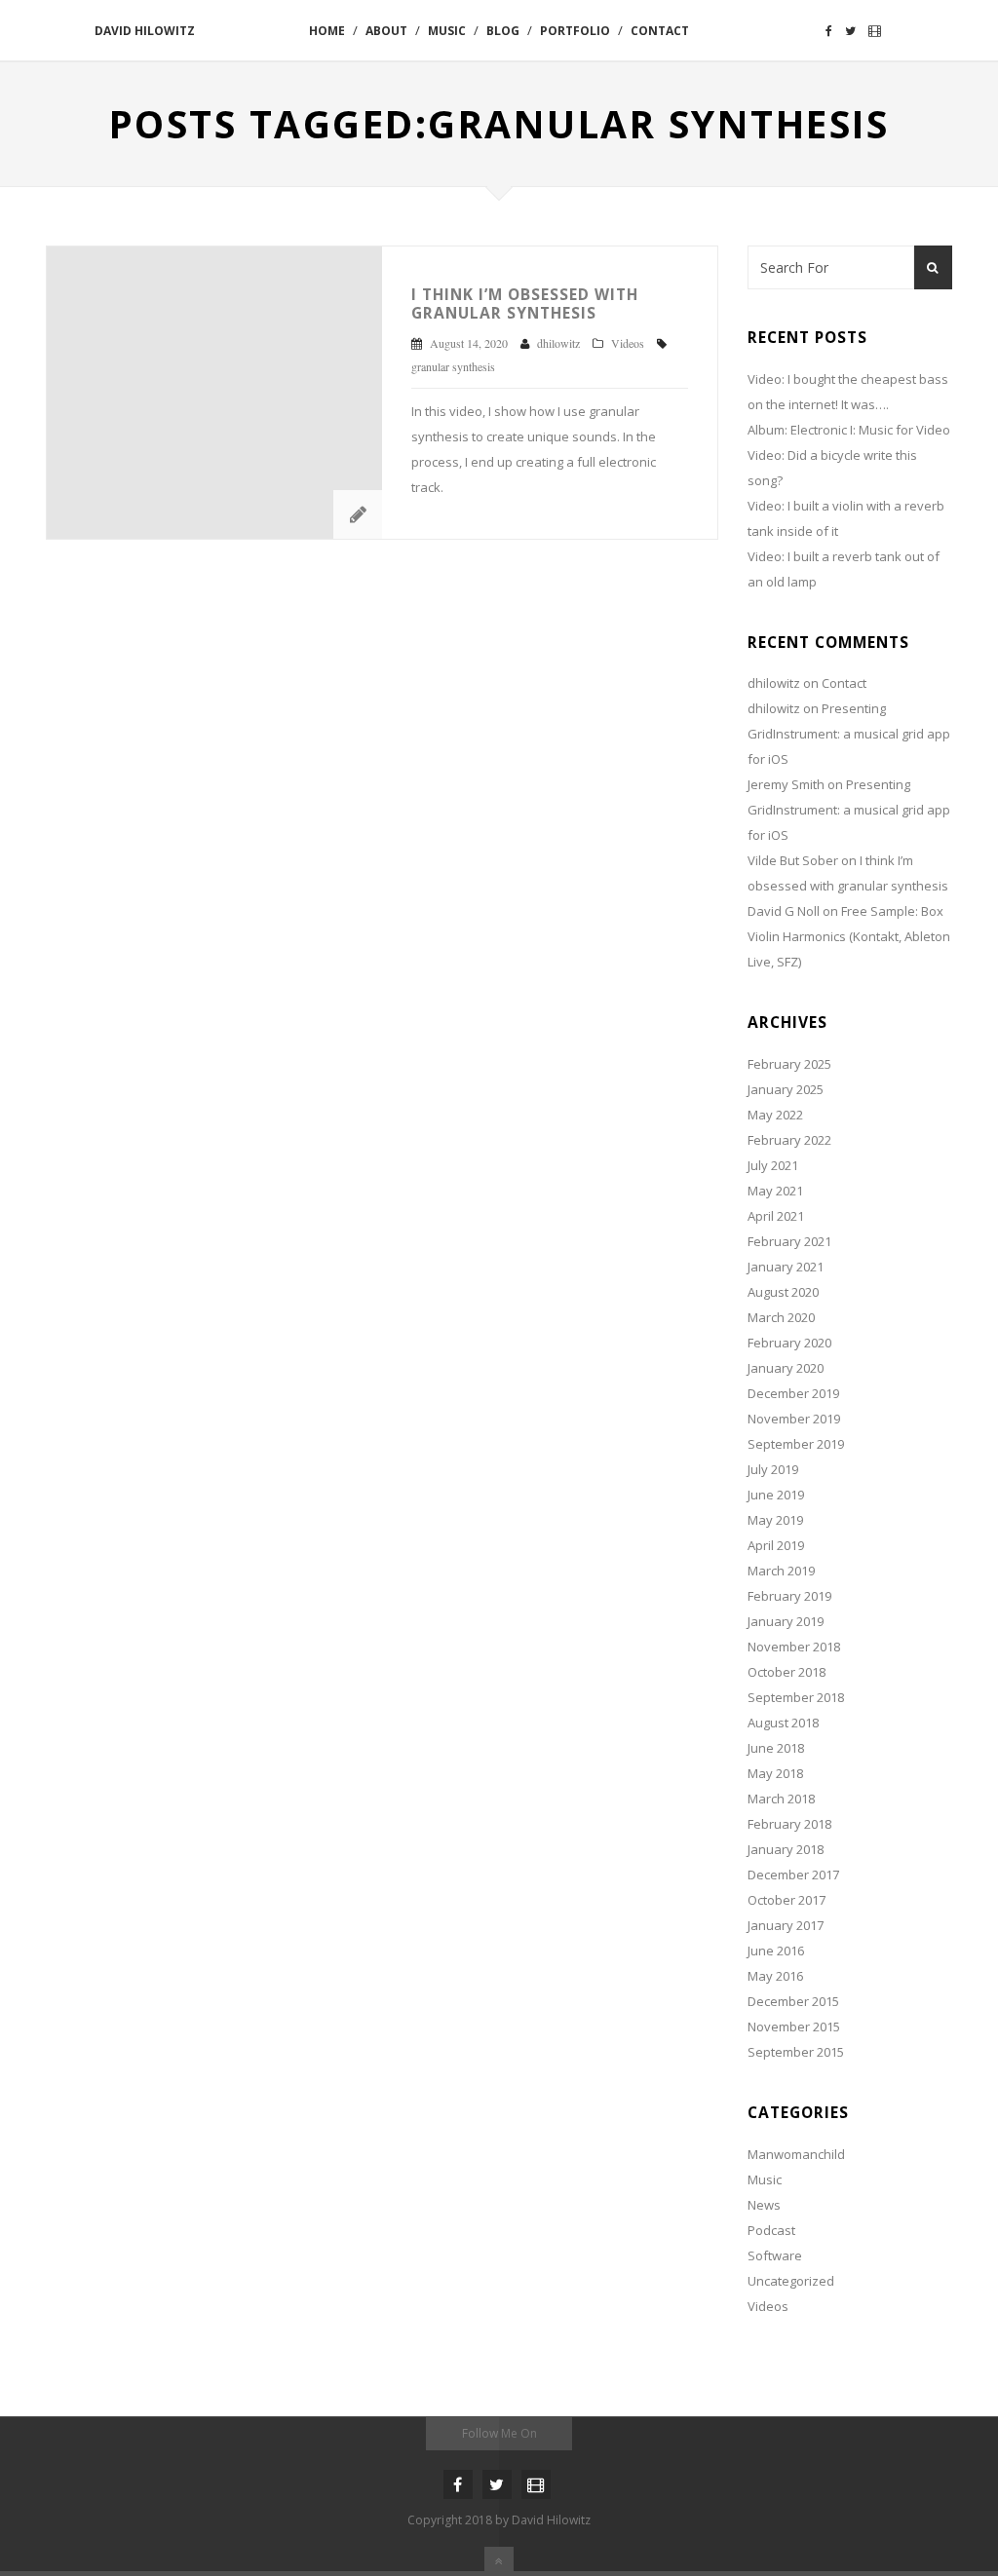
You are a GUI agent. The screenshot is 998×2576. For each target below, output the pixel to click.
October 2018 (787, 1672)
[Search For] (933, 267)
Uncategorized (791, 2281)
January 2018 (786, 1849)
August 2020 (783, 1292)
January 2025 (786, 1089)
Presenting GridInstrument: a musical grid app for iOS (849, 734)
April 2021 (776, 1216)
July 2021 (773, 1165)
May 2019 (775, 1520)
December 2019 (793, 1393)
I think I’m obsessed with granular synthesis (525, 303)
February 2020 (789, 1343)
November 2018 (794, 1647)
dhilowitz (774, 683)
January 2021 (786, 1267)
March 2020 (781, 1317)
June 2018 (776, 1748)
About (386, 31)
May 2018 (775, 1773)
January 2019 (786, 1621)
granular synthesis (453, 366)
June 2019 (776, 1495)
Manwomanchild (796, 2154)
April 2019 (776, 1545)
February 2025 (789, 1064)
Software (775, 2255)
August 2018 (783, 1723)
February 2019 (789, 1596)
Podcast (771, 2230)
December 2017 (793, 1875)
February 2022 (789, 1140)
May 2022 (775, 1115)
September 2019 (796, 1444)
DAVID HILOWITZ (145, 31)
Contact (660, 31)
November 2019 (794, 1419)
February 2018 (789, 1824)
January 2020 (786, 1368)
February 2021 (789, 1241)
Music (447, 31)
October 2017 (787, 1900)
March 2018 (781, 1799)
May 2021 (775, 1191)
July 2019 (773, 1469)
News (764, 2205)
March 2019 (781, 1571)
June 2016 (776, 1951)
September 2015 (796, 2052)
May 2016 (775, 1976)
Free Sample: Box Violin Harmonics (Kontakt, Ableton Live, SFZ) (849, 936)
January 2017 (786, 1925)
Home (327, 31)
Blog (503, 31)
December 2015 (793, 2001)
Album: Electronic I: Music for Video (849, 430)
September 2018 (796, 1697)
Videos (628, 343)
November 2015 (794, 2027)
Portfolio (575, 31)
